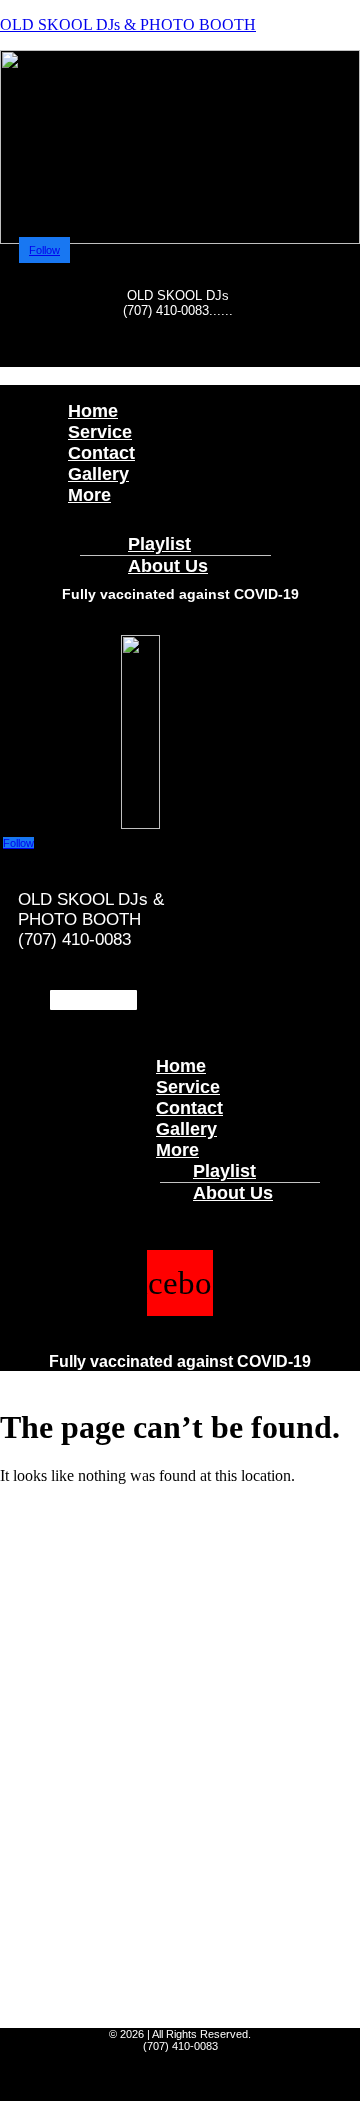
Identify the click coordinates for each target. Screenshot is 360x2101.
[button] (180, 367)
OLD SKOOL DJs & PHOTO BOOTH (128, 24)
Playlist (224, 1171)
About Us (168, 566)
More (89, 495)
